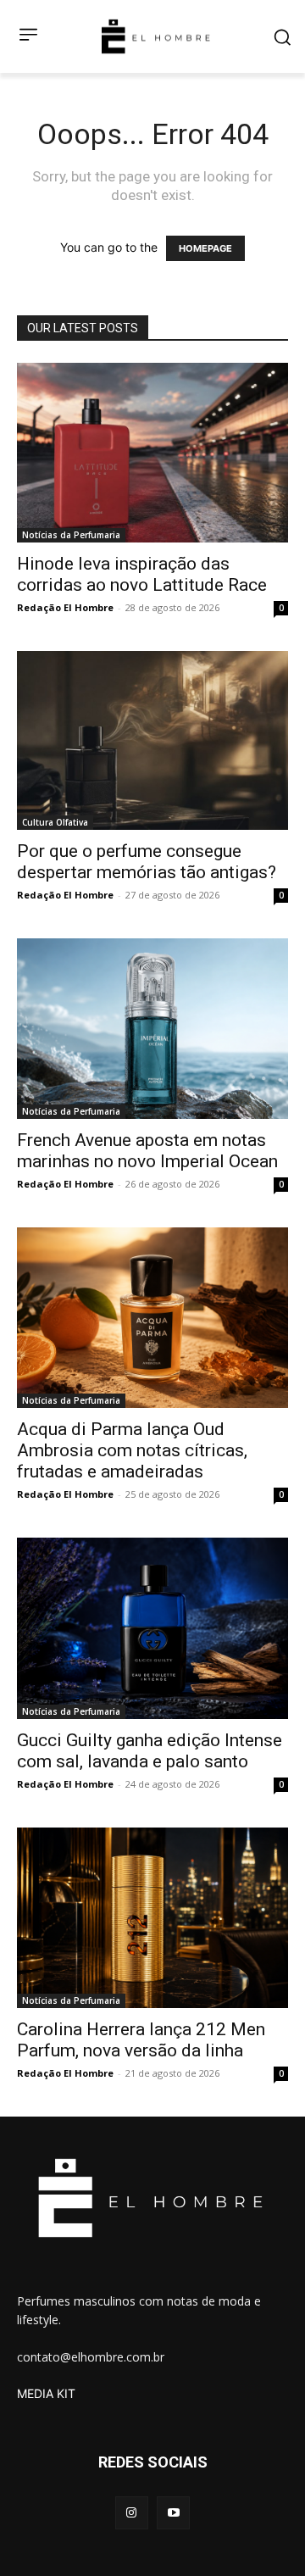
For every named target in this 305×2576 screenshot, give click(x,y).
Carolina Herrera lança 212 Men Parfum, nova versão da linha (141, 2040)
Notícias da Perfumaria (71, 535)
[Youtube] (173, 2513)
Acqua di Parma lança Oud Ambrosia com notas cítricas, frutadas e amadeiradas (132, 1450)
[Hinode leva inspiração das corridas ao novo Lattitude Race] (152, 453)
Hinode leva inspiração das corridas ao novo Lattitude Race (142, 574)
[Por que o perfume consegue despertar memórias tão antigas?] (152, 740)
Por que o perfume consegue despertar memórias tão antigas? (147, 862)
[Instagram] (132, 2513)
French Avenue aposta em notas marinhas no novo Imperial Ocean (147, 1151)
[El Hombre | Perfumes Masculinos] (156, 36)
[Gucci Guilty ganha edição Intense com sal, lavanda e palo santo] (152, 1628)
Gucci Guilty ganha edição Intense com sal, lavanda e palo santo (150, 1751)
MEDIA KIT (46, 2393)
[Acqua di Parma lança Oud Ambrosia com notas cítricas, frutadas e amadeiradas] (152, 1318)
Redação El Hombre (65, 607)
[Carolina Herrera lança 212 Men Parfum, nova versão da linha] (152, 1918)
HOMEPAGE (205, 248)
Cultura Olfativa (55, 822)
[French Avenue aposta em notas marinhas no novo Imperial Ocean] (152, 1029)
